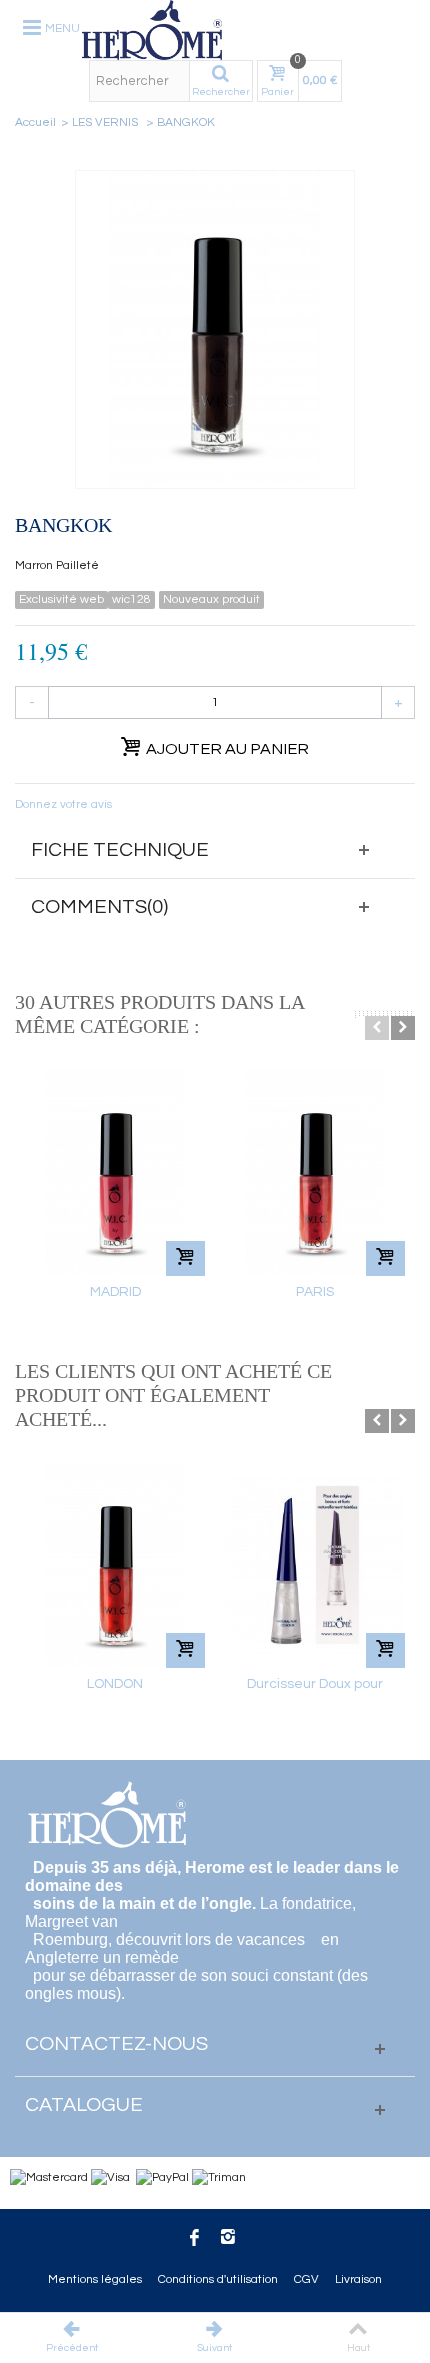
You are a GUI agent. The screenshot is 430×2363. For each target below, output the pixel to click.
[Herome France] (248, 30)
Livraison (358, 2279)
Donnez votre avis (63, 804)
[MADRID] (115, 1172)
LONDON (115, 1684)
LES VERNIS (106, 122)
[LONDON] (115, 1565)
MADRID (115, 1292)
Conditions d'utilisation (218, 2279)
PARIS (315, 1292)
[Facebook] (194, 2240)
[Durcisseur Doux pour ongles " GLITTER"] (315, 1565)
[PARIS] (315, 1172)
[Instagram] (228, 2240)
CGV (306, 2279)
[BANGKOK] (215, 329)
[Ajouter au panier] (185, 1258)
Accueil (35, 122)
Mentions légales (95, 2279)
